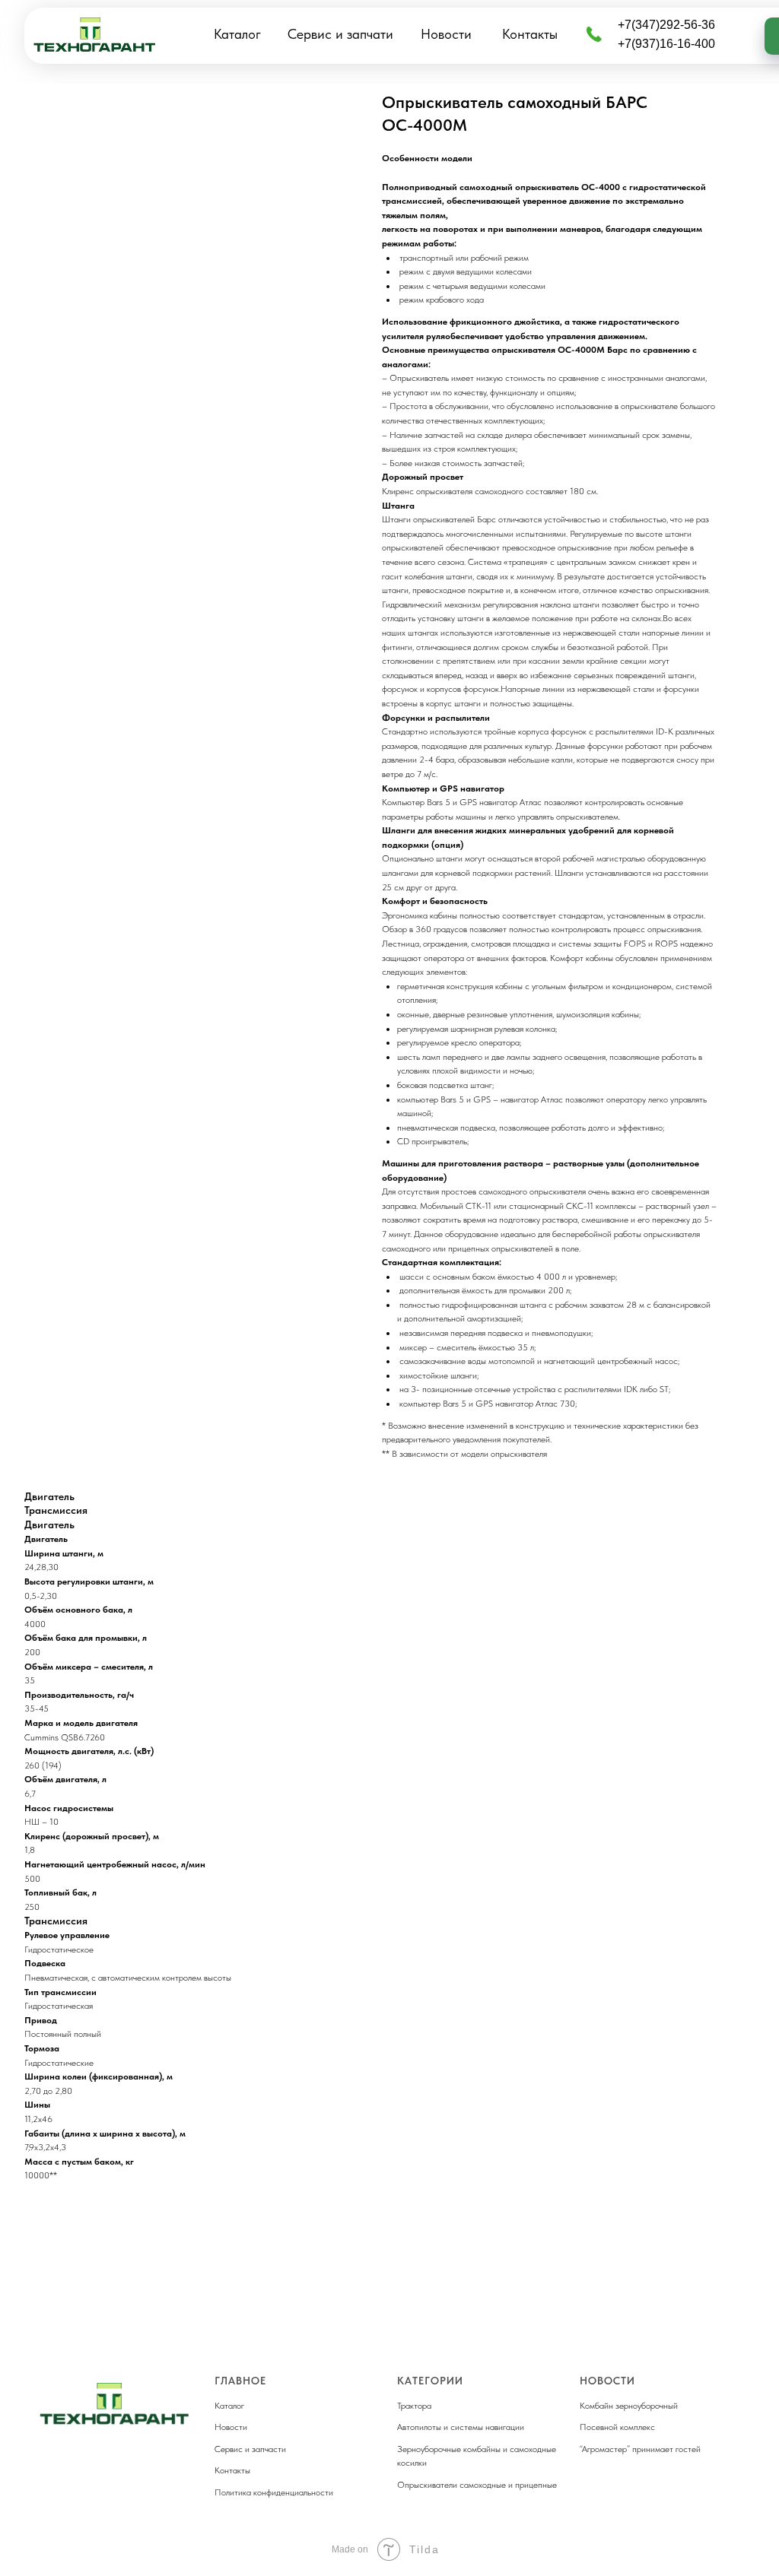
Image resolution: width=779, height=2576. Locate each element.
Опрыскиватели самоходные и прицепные (477, 2485)
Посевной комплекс (617, 2427)
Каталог (237, 34)
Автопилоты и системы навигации (461, 2427)
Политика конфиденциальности (274, 2492)
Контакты (530, 34)
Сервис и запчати (340, 34)
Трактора (414, 2406)
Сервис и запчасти (250, 2449)
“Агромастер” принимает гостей (640, 2449)
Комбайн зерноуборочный (629, 2406)
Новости (446, 34)
